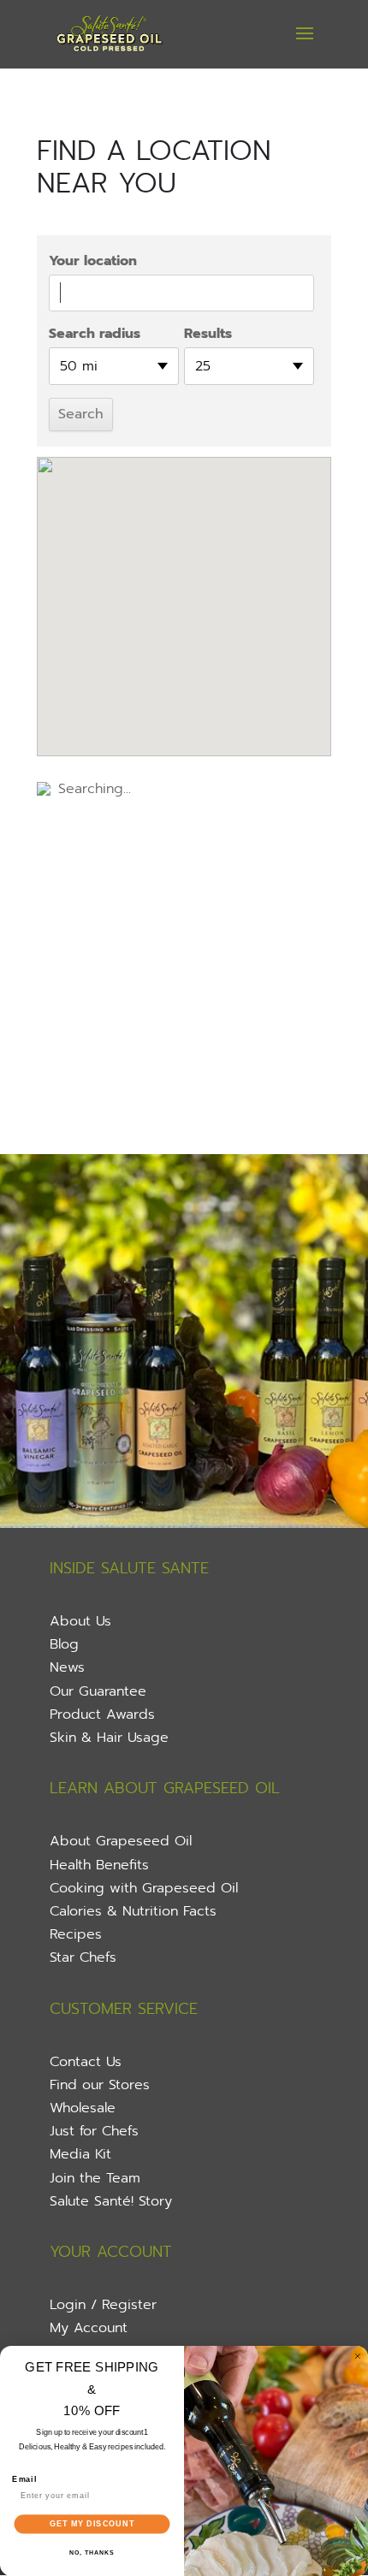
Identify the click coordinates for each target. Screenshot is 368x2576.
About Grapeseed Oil (121, 1841)
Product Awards (102, 1714)
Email (24, 2479)
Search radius (95, 334)
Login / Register (103, 2305)
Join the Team (95, 2178)
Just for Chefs (94, 2131)
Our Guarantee (98, 1691)
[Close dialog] (357, 2356)
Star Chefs (83, 1957)
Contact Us (86, 2062)
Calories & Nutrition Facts (133, 1911)
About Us (80, 1621)
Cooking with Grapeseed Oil (144, 1888)
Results (208, 334)
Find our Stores (100, 2085)
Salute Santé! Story (111, 2201)
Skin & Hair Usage (109, 1738)
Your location (93, 261)
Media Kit (80, 2154)
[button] (184, 592)
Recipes (76, 1934)
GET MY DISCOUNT (92, 2523)
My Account (89, 2328)
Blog (64, 1644)
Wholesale (83, 2108)
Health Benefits (99, 1865)
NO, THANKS (92, 2553)
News (67, 1667)
